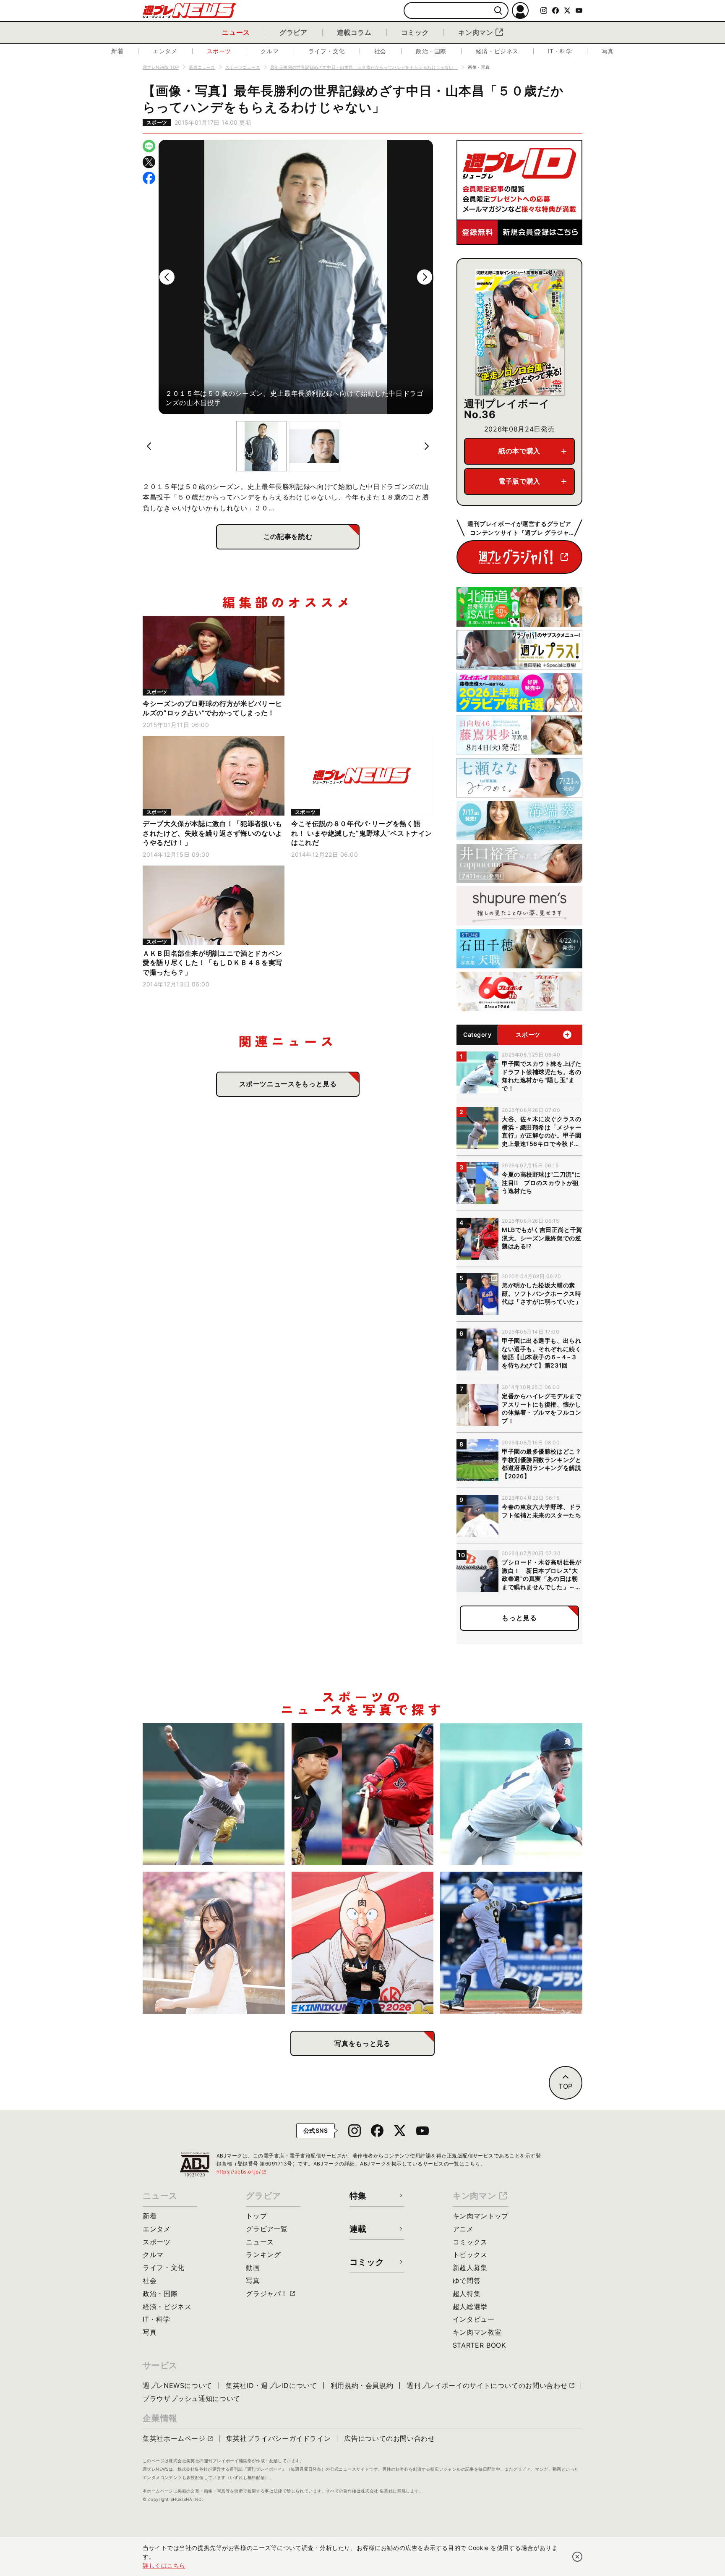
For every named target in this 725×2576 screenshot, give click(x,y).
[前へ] (167, 277)
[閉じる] (577, 2557)
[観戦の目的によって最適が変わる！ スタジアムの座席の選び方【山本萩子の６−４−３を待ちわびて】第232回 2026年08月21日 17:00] (214, 1943)
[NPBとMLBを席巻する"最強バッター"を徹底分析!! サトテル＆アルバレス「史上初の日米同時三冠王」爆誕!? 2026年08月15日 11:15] (511, 1943)
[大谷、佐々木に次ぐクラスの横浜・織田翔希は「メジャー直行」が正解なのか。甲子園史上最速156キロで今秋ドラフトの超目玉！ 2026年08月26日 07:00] (214, 1794)
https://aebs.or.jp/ (242, 2172)
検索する (498, 11)
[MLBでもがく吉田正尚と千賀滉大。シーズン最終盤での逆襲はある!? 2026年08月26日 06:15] (363, 1794)
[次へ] (425, 277)
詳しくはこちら (164, 2565)
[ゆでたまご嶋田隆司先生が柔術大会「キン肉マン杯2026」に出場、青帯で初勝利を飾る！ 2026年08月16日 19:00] (363, 1943)
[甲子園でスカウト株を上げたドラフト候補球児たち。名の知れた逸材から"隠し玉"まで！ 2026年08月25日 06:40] (511, 1794)
